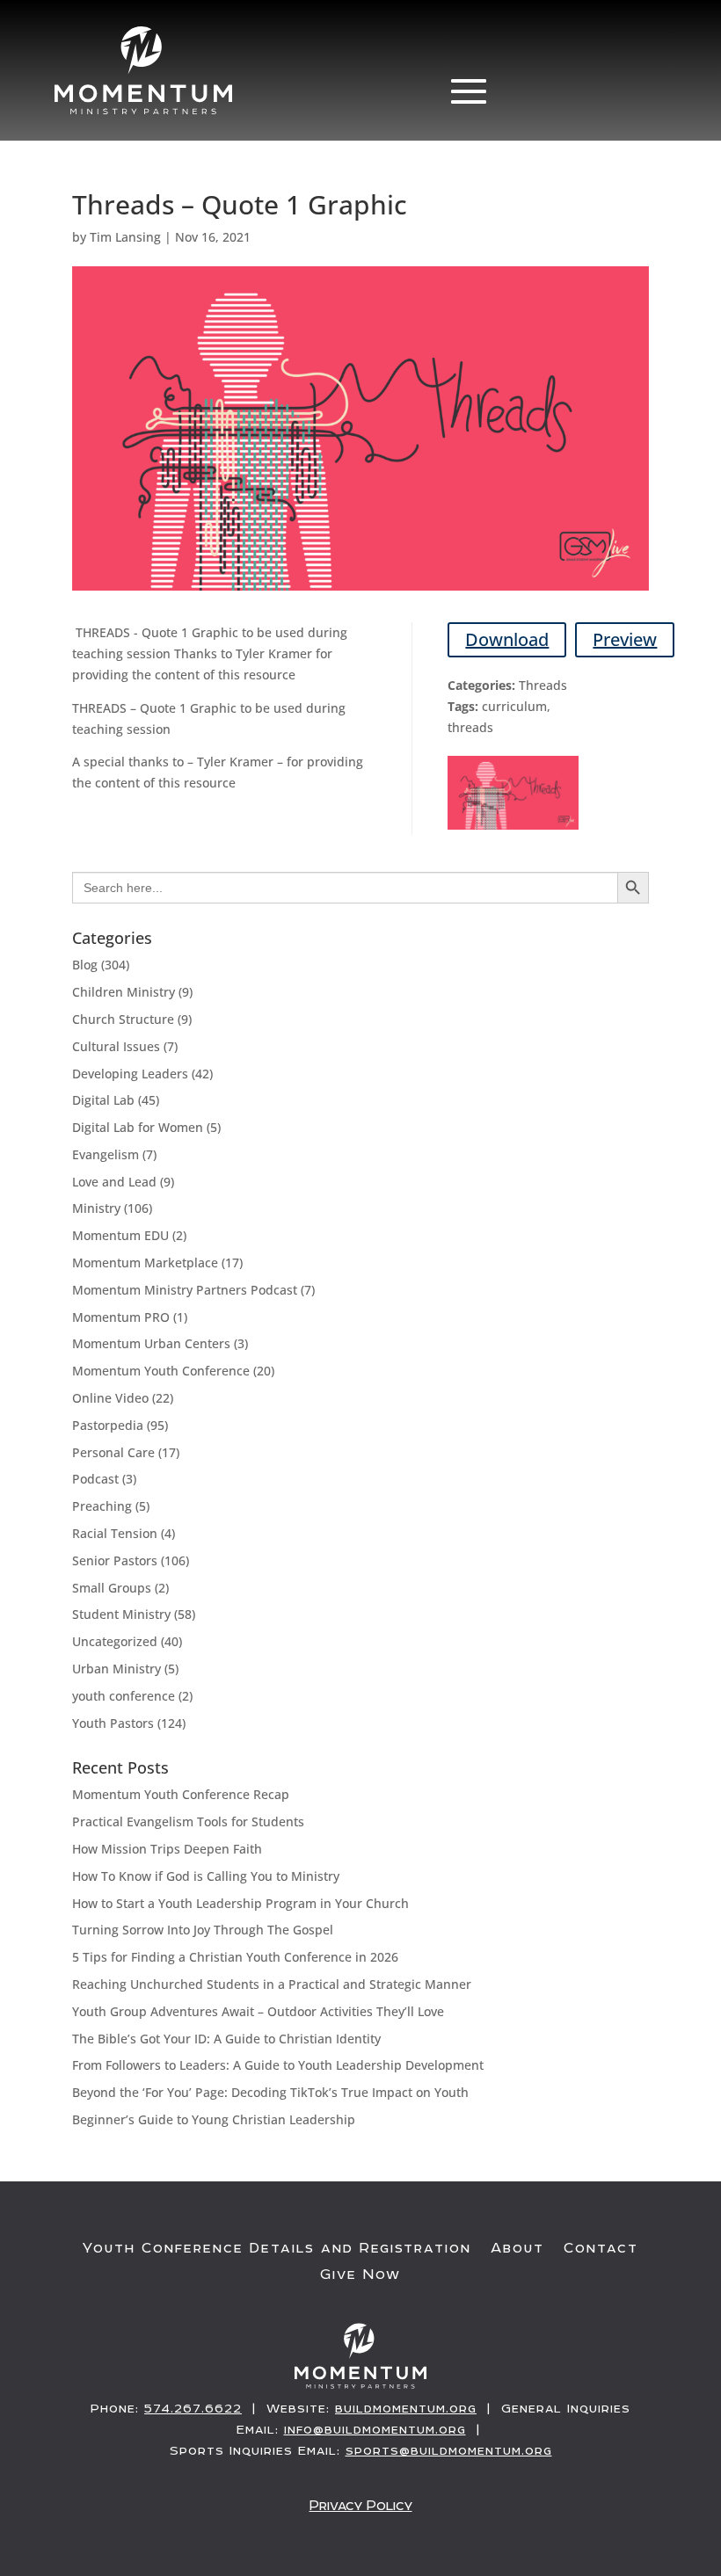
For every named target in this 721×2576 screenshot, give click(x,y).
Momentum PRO (121, 1317)
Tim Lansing (125, 237)
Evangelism (106, 1154)
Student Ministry (121, 1614)
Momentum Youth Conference (161, 1371)
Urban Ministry (117, 1669)
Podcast (95, 1479)
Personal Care (113, 1452)
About (517, 2248)
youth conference (124, 1696)
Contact (601, 2248)
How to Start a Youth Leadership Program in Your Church (240, 1903)
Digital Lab (103, 1100)
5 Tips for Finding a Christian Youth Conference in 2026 (235, 1957)
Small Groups (112, 1588)
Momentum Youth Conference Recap (181, 1794)
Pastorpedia (108, 1425)
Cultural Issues (116, 1046)
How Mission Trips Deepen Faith (167, 1849)
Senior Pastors (115, 1560)
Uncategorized (115, 1641)
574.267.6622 (193, 2408)
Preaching (102, 1506)
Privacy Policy (361, 2505)
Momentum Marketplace (145, 1263)
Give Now (360, 2275)
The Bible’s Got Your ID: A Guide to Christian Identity (226, 2039)
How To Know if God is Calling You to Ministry (206, 1876)
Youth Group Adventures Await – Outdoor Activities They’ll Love (258, 2011)
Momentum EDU (120, 1235)
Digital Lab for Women (138, 1127)
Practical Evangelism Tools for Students (188, 1821)
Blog (85, 965)
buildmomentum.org (406, 2408)
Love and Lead (114, 1182)
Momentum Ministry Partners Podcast (185, 1290)
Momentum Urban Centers (151, 1343)
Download (507, 639)
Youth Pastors (113, 1723)
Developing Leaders (130, 1074)
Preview (625, 639)
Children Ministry (124, 992)
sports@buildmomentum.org (449, 2450)
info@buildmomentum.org (375, 2429)
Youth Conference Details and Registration (277, 2248)
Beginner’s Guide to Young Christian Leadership (214, 2119)
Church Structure (123, 1019)
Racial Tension (115, 1533)
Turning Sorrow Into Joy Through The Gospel (203, 1930)
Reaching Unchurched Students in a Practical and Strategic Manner (272, 1984)
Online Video (110, 1398)
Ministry (96, 1208)
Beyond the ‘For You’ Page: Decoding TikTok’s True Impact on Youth (270, 2092)
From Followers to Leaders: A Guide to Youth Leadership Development (278, 2065)
